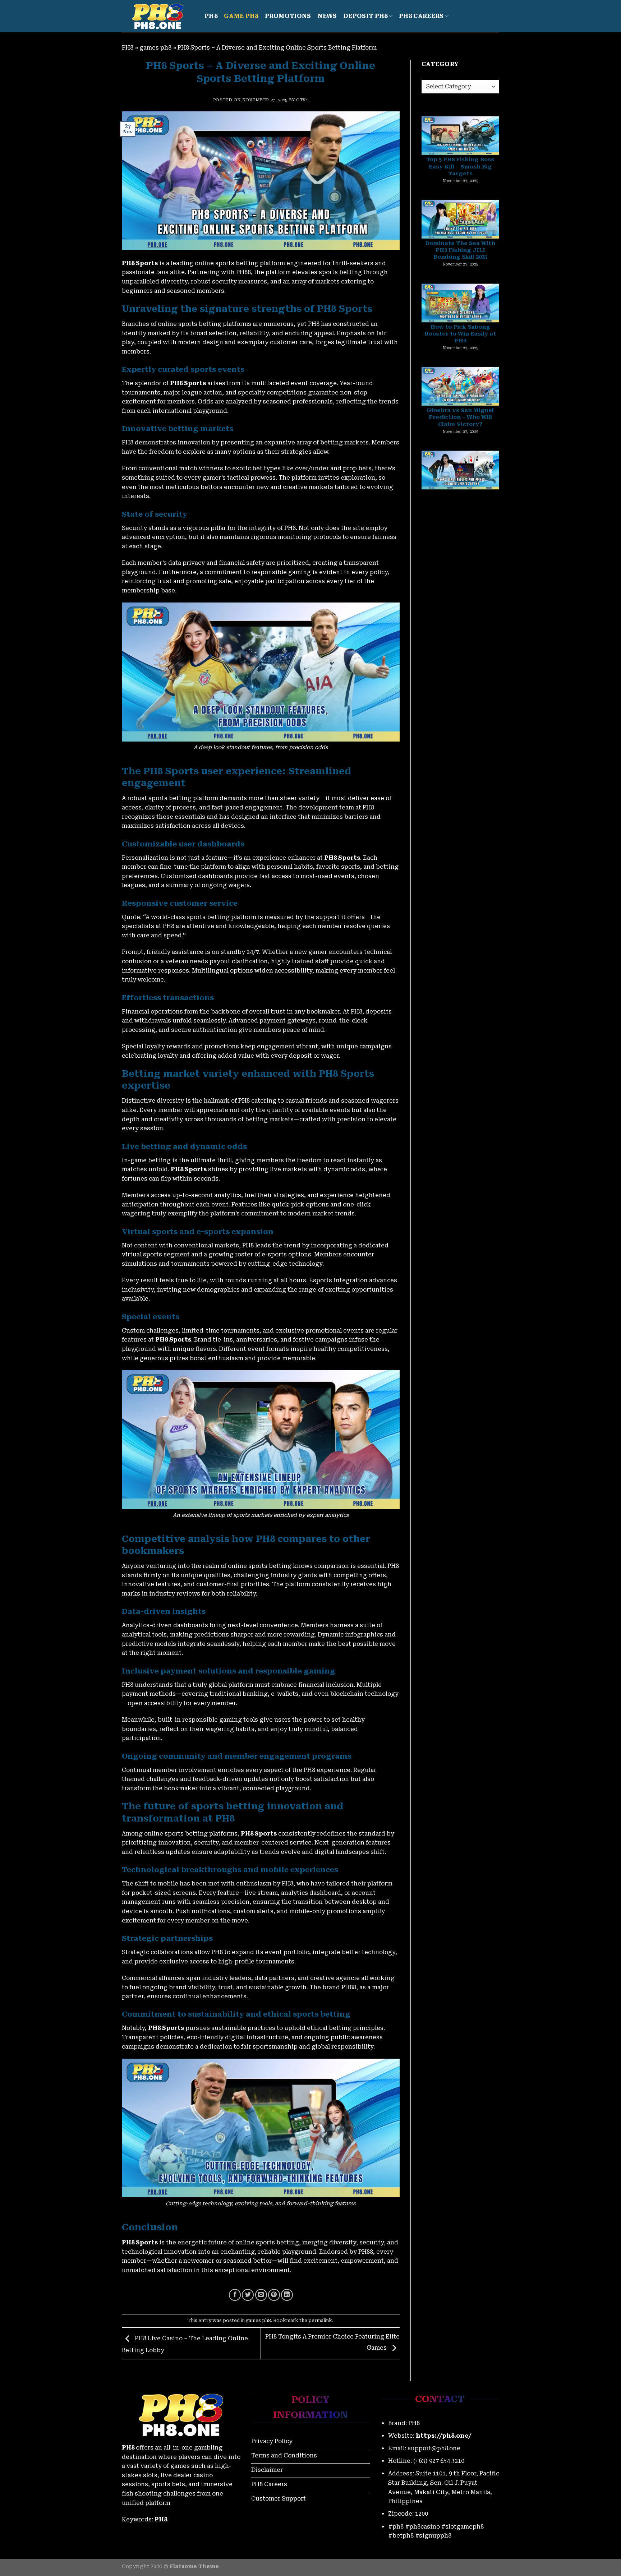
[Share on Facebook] (235, 2295)
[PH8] (158, 16)
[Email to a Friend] (261, 2295)
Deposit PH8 (365, 16)
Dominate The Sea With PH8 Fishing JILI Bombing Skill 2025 (460, 138)
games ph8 (155, 48)
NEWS (327, 16)
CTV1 (302, 100)
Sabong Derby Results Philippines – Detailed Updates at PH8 (460, 389)
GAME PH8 (241, 16)
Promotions (288, 16)
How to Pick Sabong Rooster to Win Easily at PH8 (460, 222)
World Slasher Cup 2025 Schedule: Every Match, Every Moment (460, 472)
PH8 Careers (421, 16)
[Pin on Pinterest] (274, 2295)
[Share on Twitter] (248, 2295)
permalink (320, 2320)
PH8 (211, 16)
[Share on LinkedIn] (287, 2295)
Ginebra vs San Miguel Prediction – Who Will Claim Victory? (460, 305)
